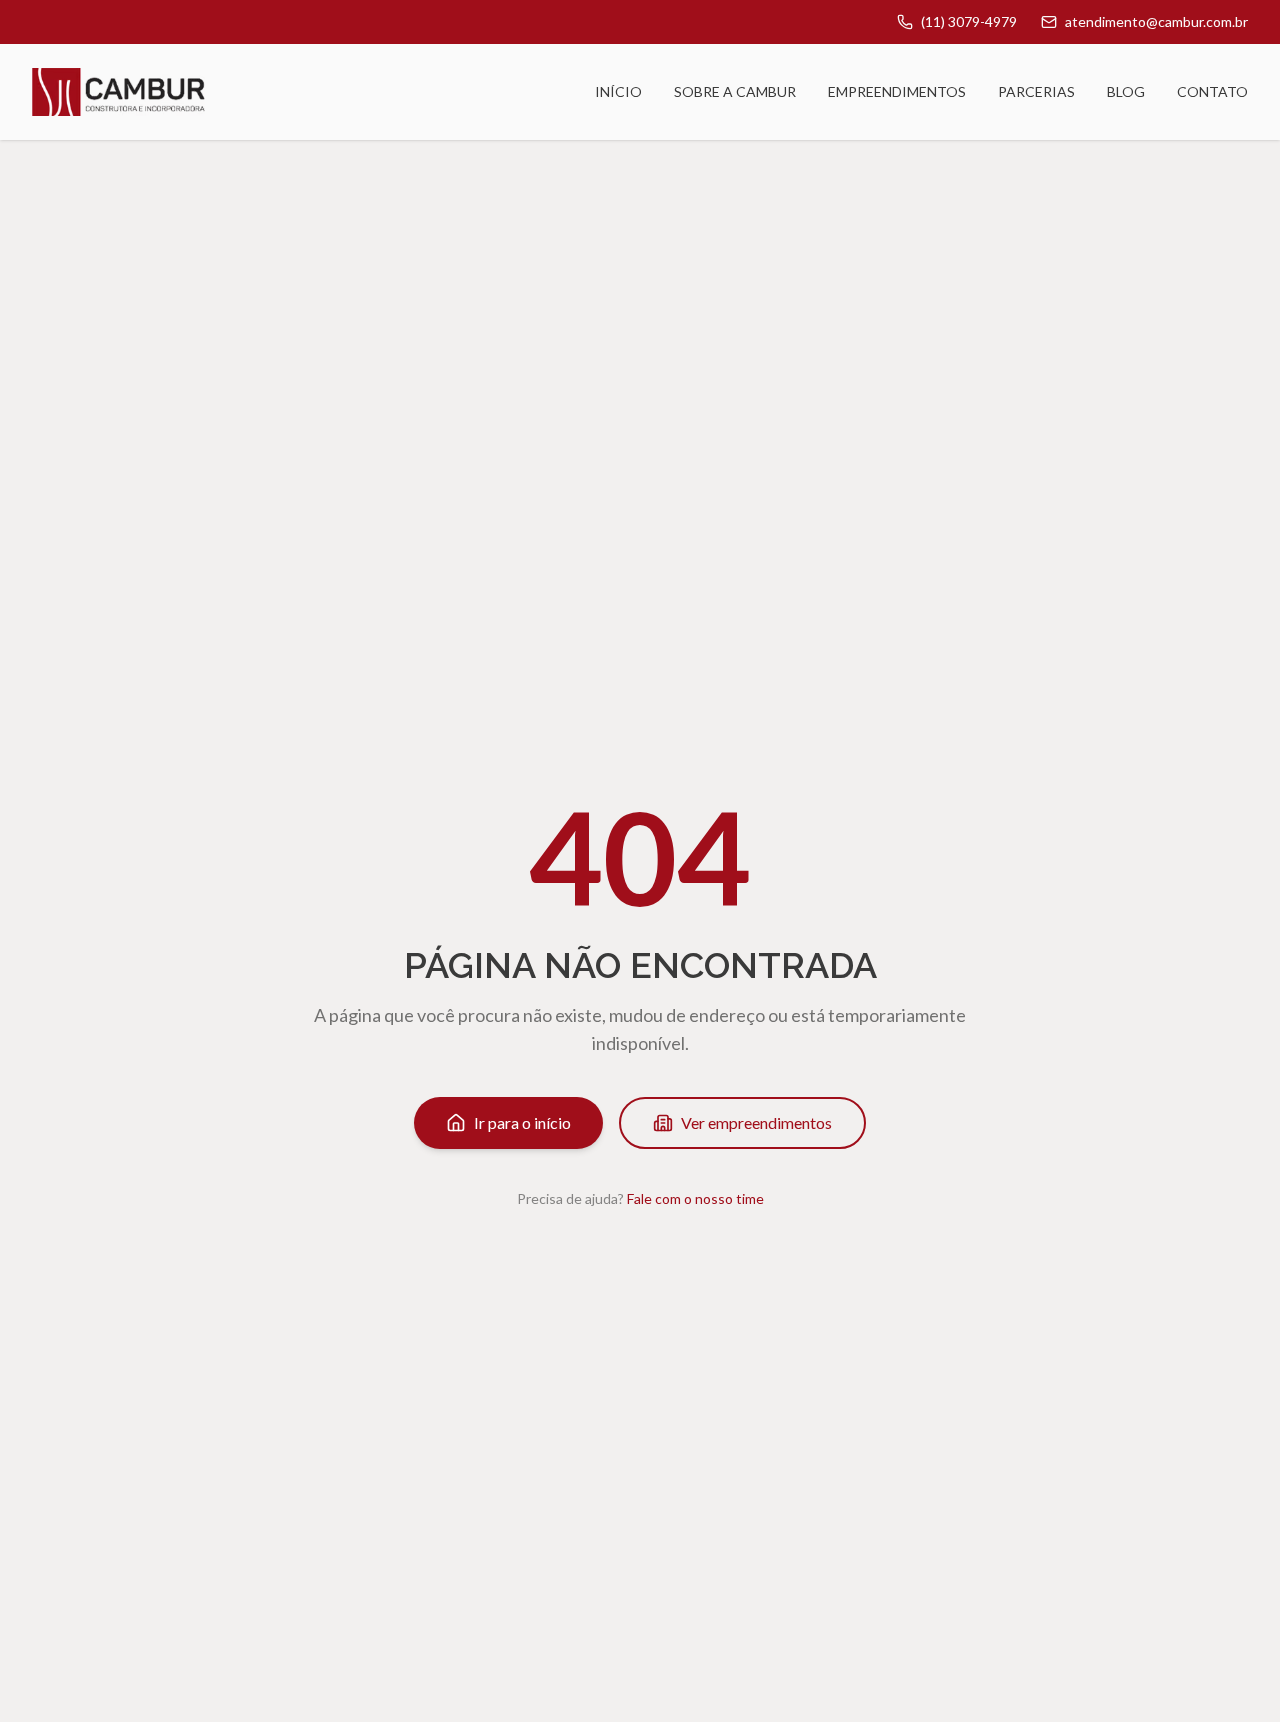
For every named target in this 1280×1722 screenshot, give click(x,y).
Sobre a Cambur (735, 91)
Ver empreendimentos (756, 1122)
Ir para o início (522, 1122)
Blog (1126, 91)
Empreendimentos (897, 91)
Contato (1212, 91)
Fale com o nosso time (695, 1198)
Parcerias (1036, 91)
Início (618, 91)
